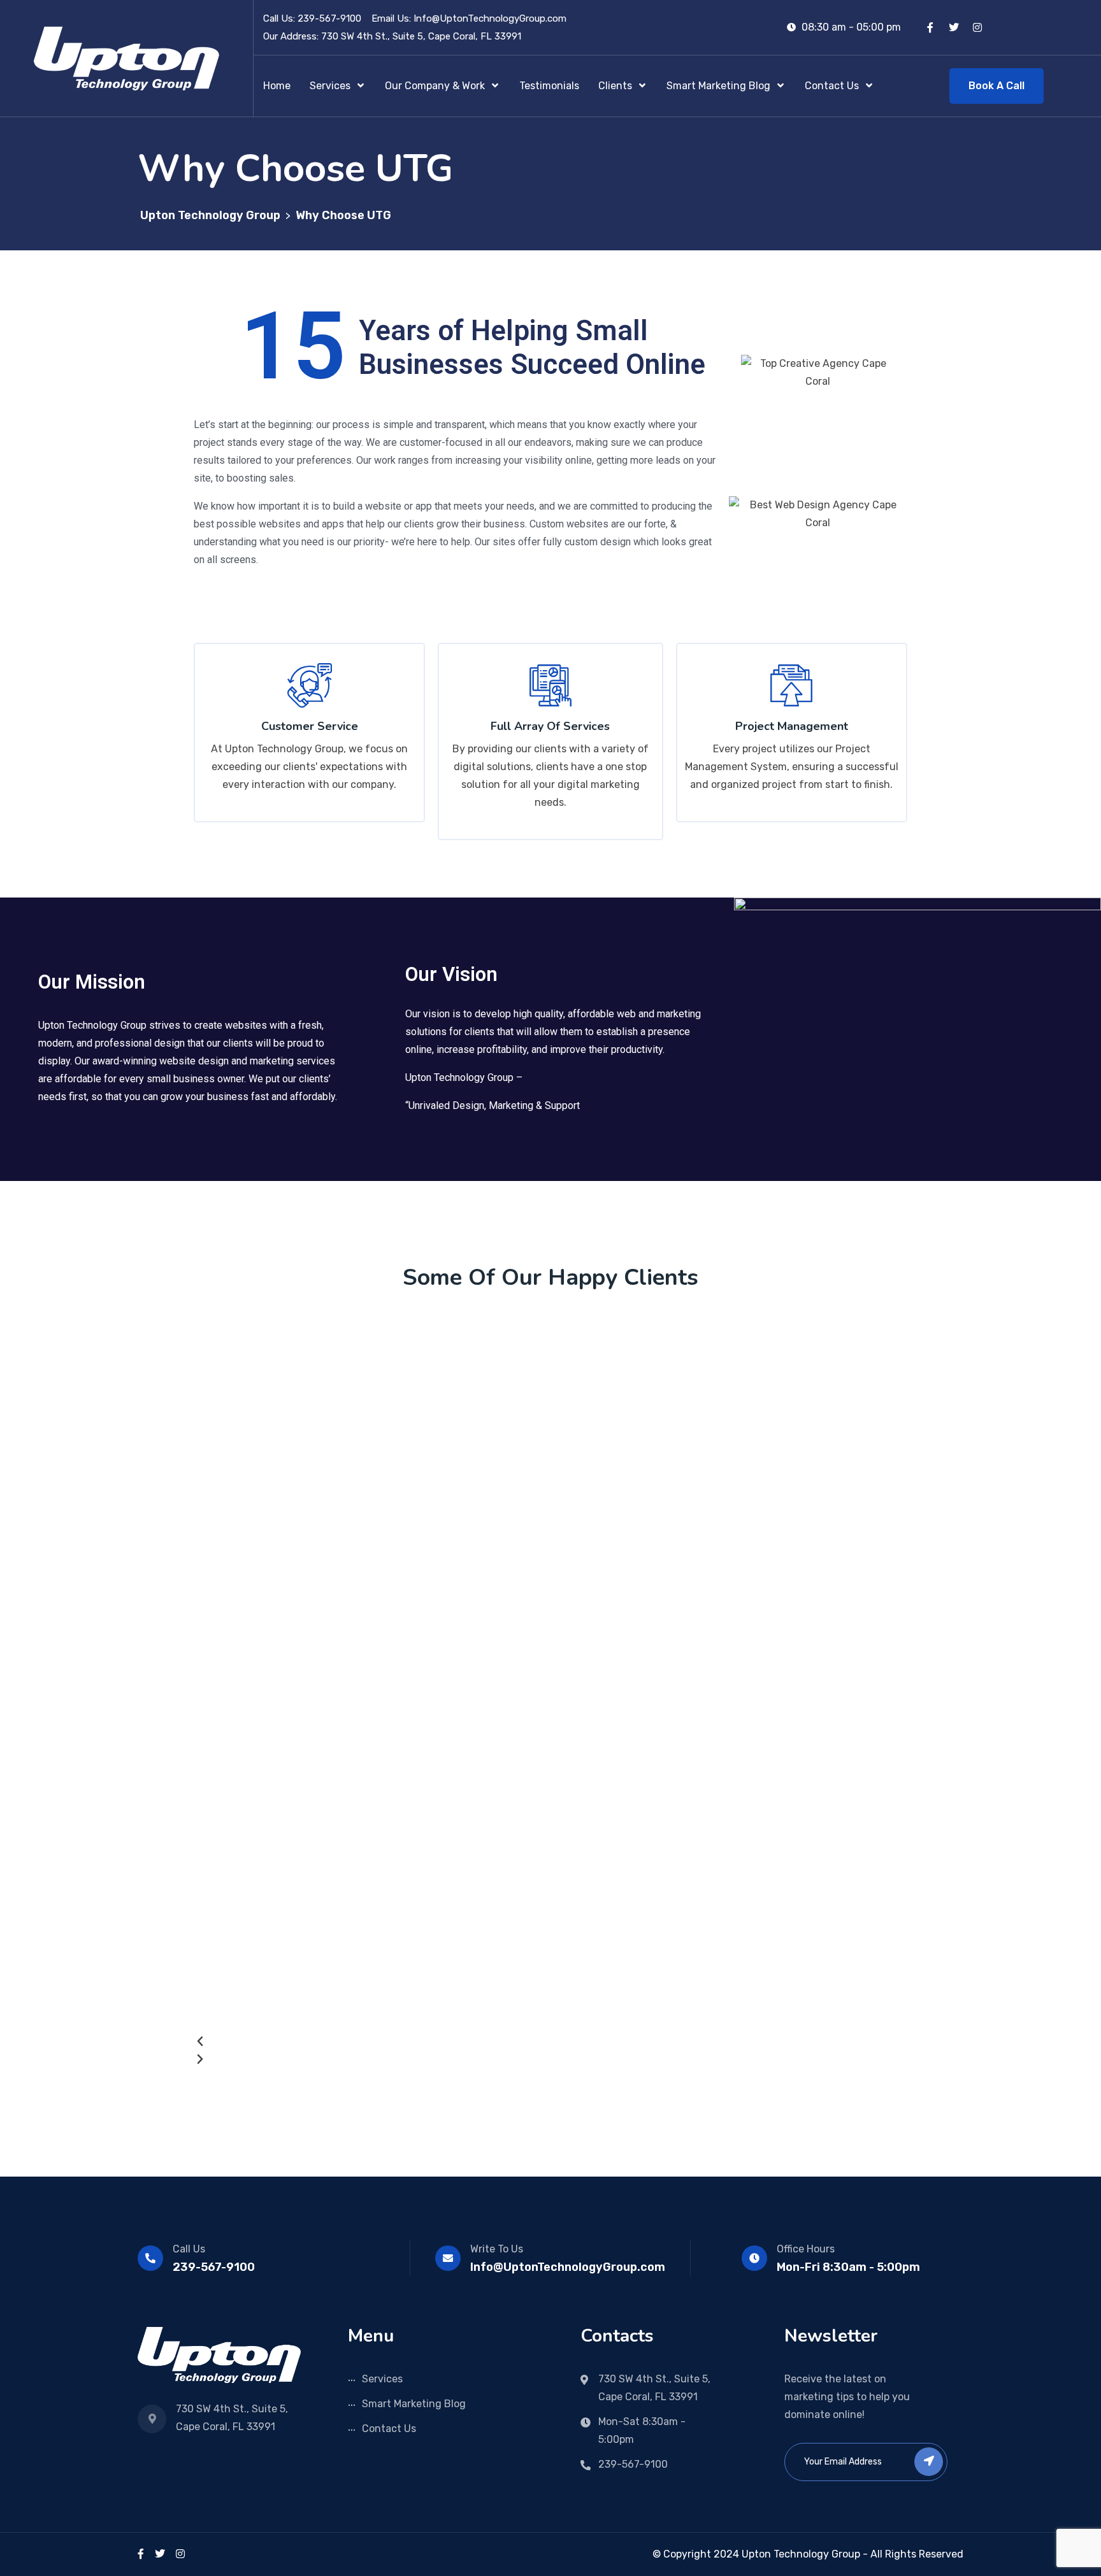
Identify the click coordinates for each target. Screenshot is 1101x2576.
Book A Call (997, 86)
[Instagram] (977, 27)
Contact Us (389, 2429)
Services (382, 2379)
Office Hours (806, 2249)
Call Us (189, 2249)
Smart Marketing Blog (414, 2404)
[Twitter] (954, 27)
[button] (533, 2042)
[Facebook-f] (930, 27)
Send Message (509, 547)
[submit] (929, 2462)
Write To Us (497, 2249)
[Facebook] (141, 2554)
